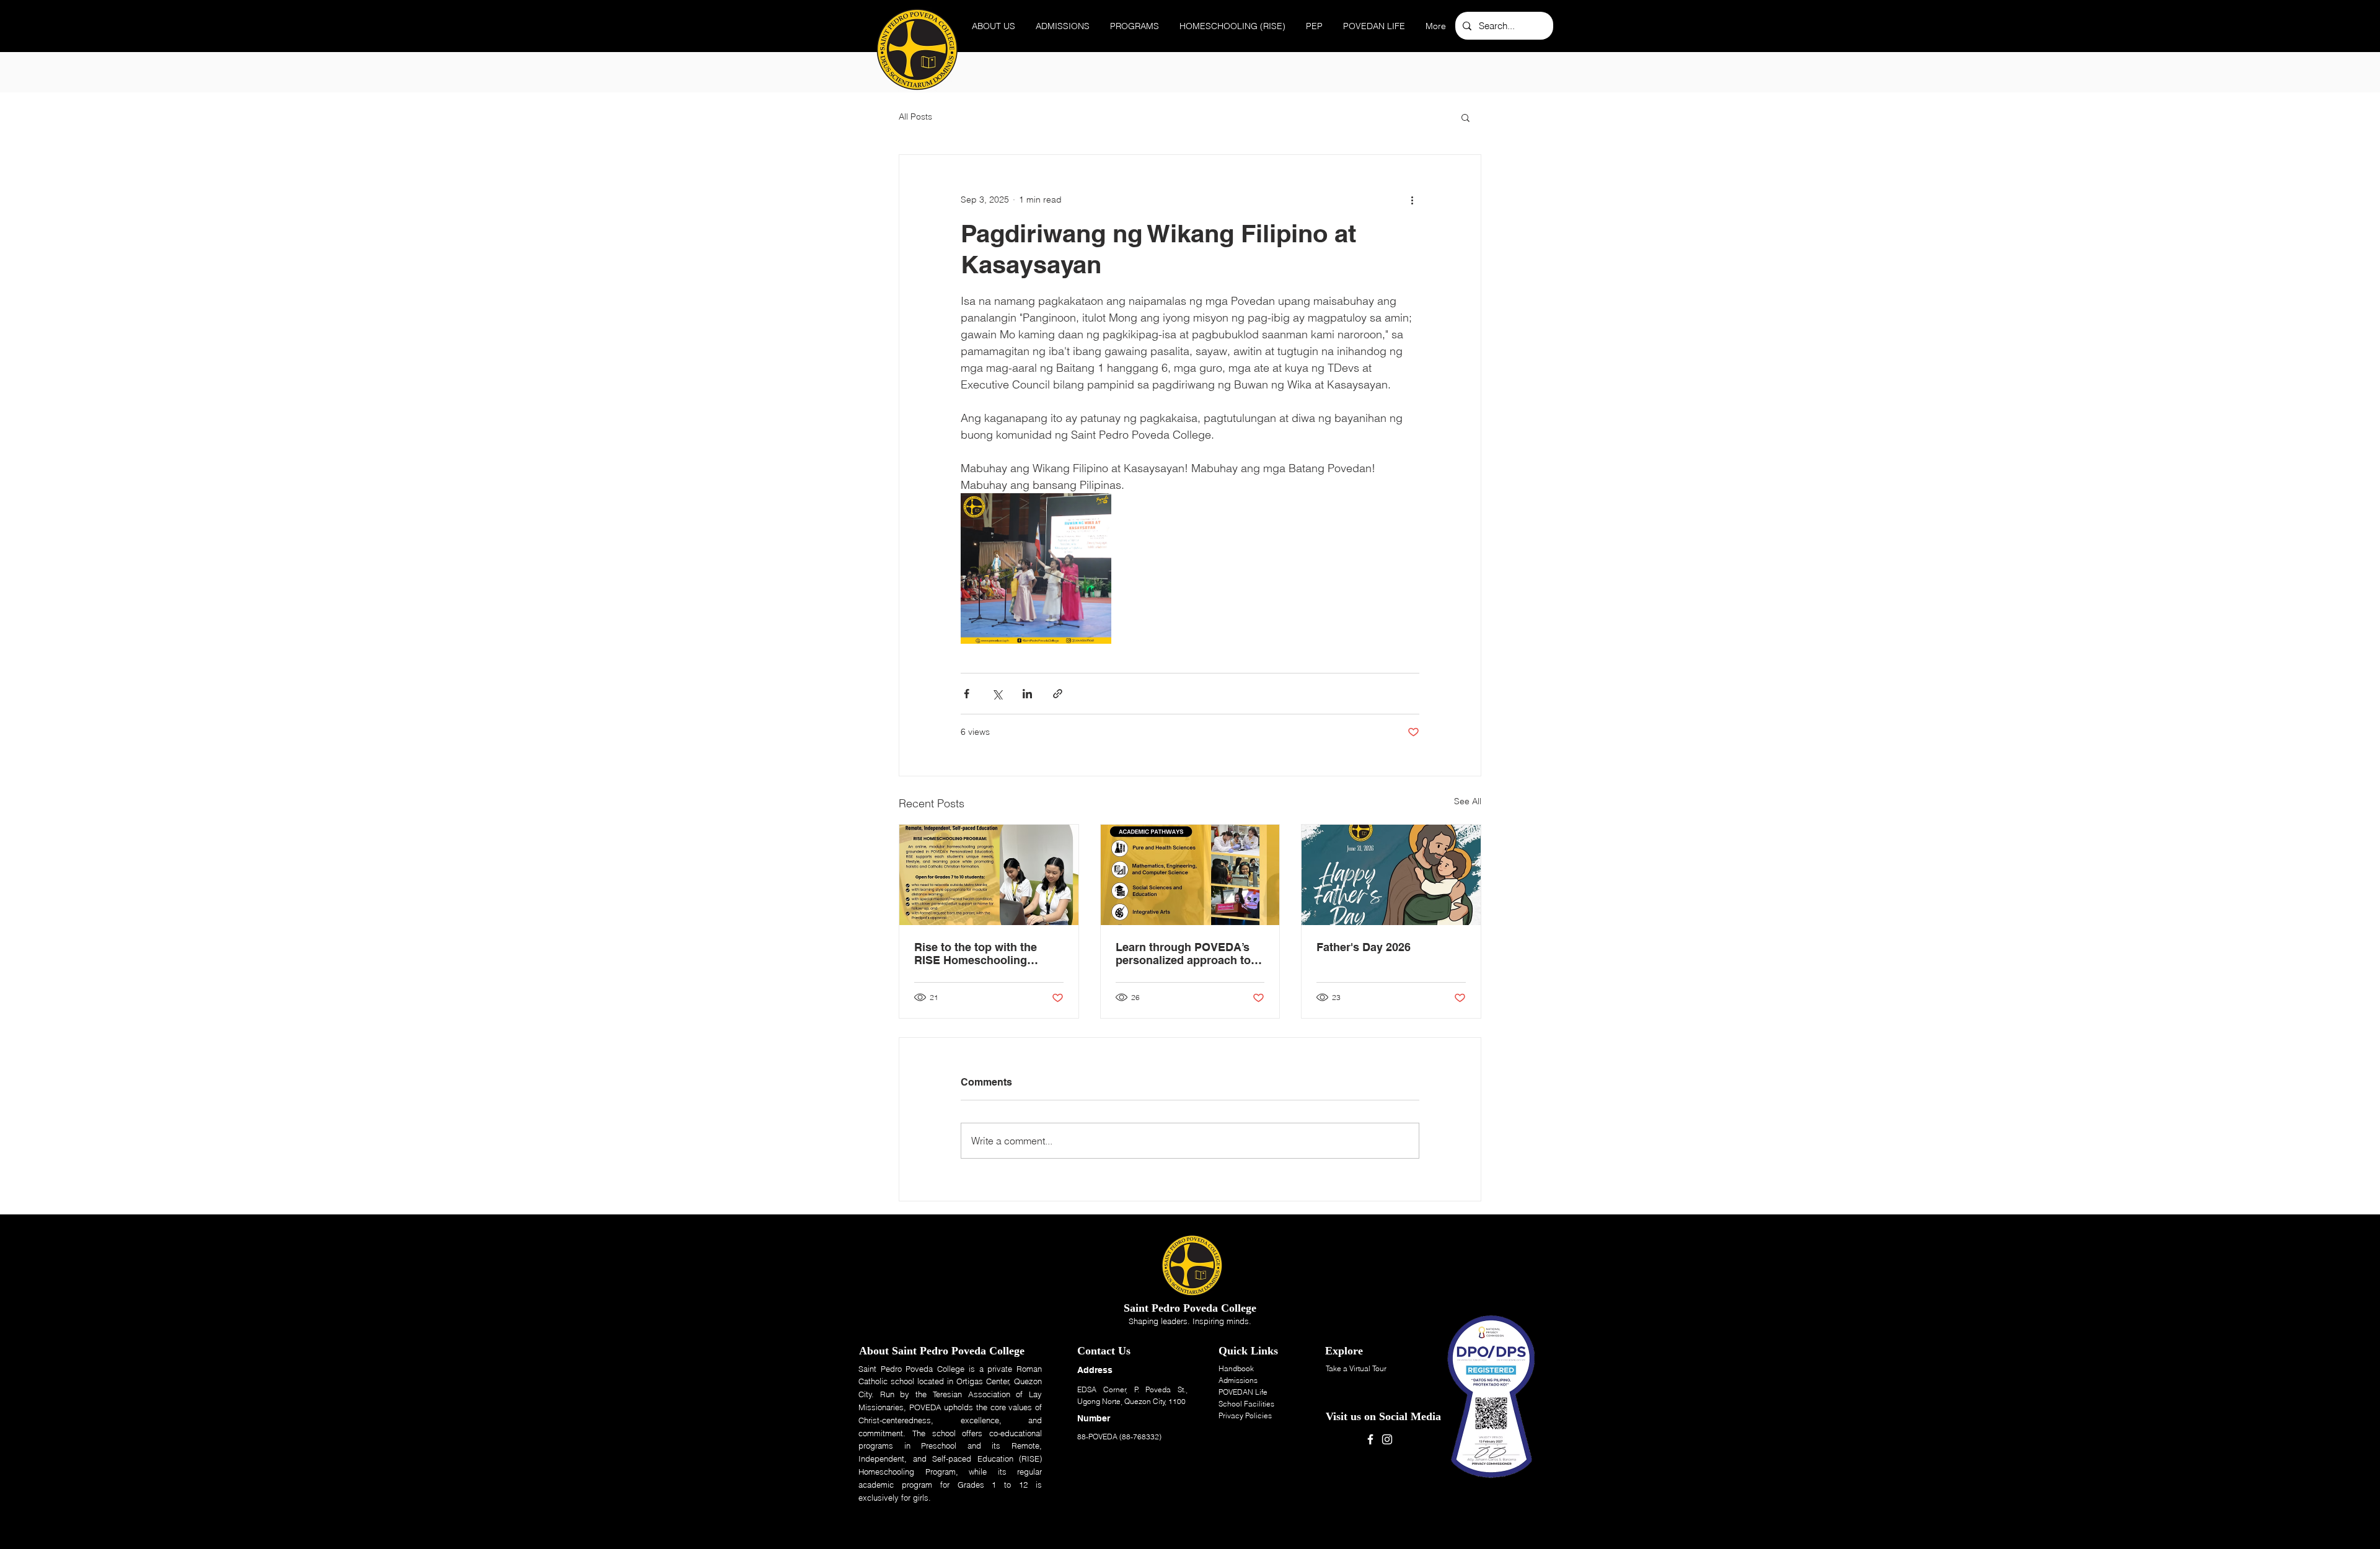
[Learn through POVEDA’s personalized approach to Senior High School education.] (1190, 875)
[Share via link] (1058, 694)
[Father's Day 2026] (1391, 875)
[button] (1465, 117)
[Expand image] (1036, 568)
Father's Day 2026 (1364, 947)
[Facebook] (1370, 1439)
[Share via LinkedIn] (1027, 694)
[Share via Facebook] (967, 694)
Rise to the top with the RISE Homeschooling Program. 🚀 (976, 954)
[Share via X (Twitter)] (997, 694)
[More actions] (1412, 200)
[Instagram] (1387, 1439)
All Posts (915, 116)
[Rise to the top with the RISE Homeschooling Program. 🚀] (989, 875)
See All (1468, 801)
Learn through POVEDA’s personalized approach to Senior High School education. (1183, 954)
